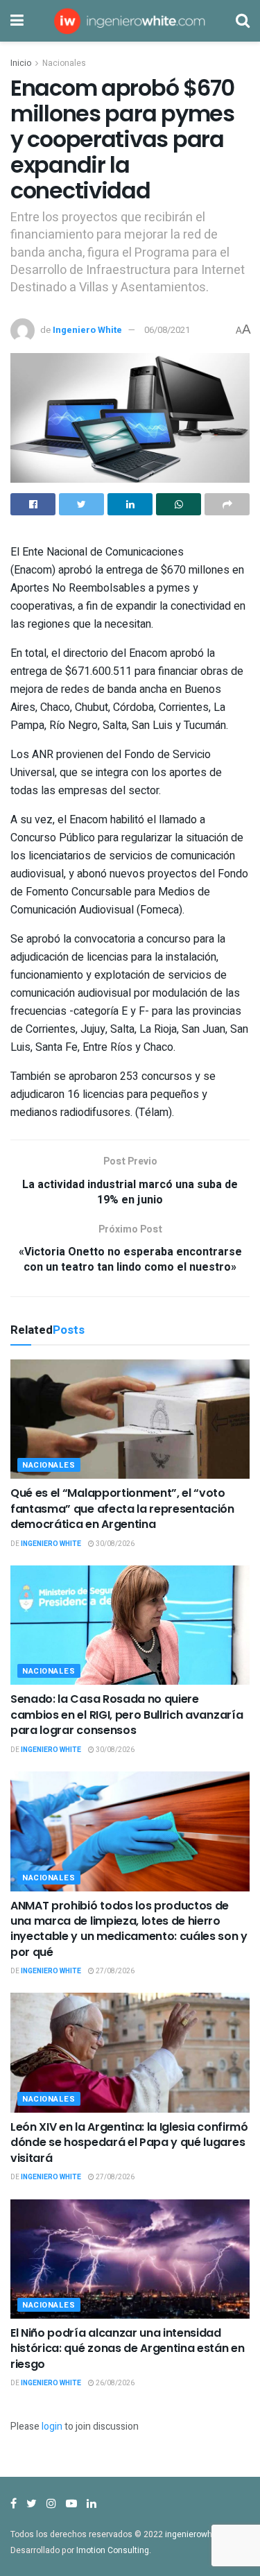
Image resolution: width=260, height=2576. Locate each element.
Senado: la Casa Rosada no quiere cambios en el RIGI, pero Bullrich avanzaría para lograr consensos (127, 1715)
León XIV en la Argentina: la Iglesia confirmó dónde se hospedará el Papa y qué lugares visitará (129, 2143)
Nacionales (64, 63)
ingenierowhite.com (203, 2534)
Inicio (21, 63)
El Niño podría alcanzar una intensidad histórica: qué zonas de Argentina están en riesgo (128, 2349)
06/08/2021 (167, 330)
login (52, 2427)
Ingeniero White (87, 330)
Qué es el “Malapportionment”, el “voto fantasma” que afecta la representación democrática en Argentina (122, 1509)
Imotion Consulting (113, 2550)
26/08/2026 (114, 2383)
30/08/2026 (114, 1544)
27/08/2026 (114, 1971)
